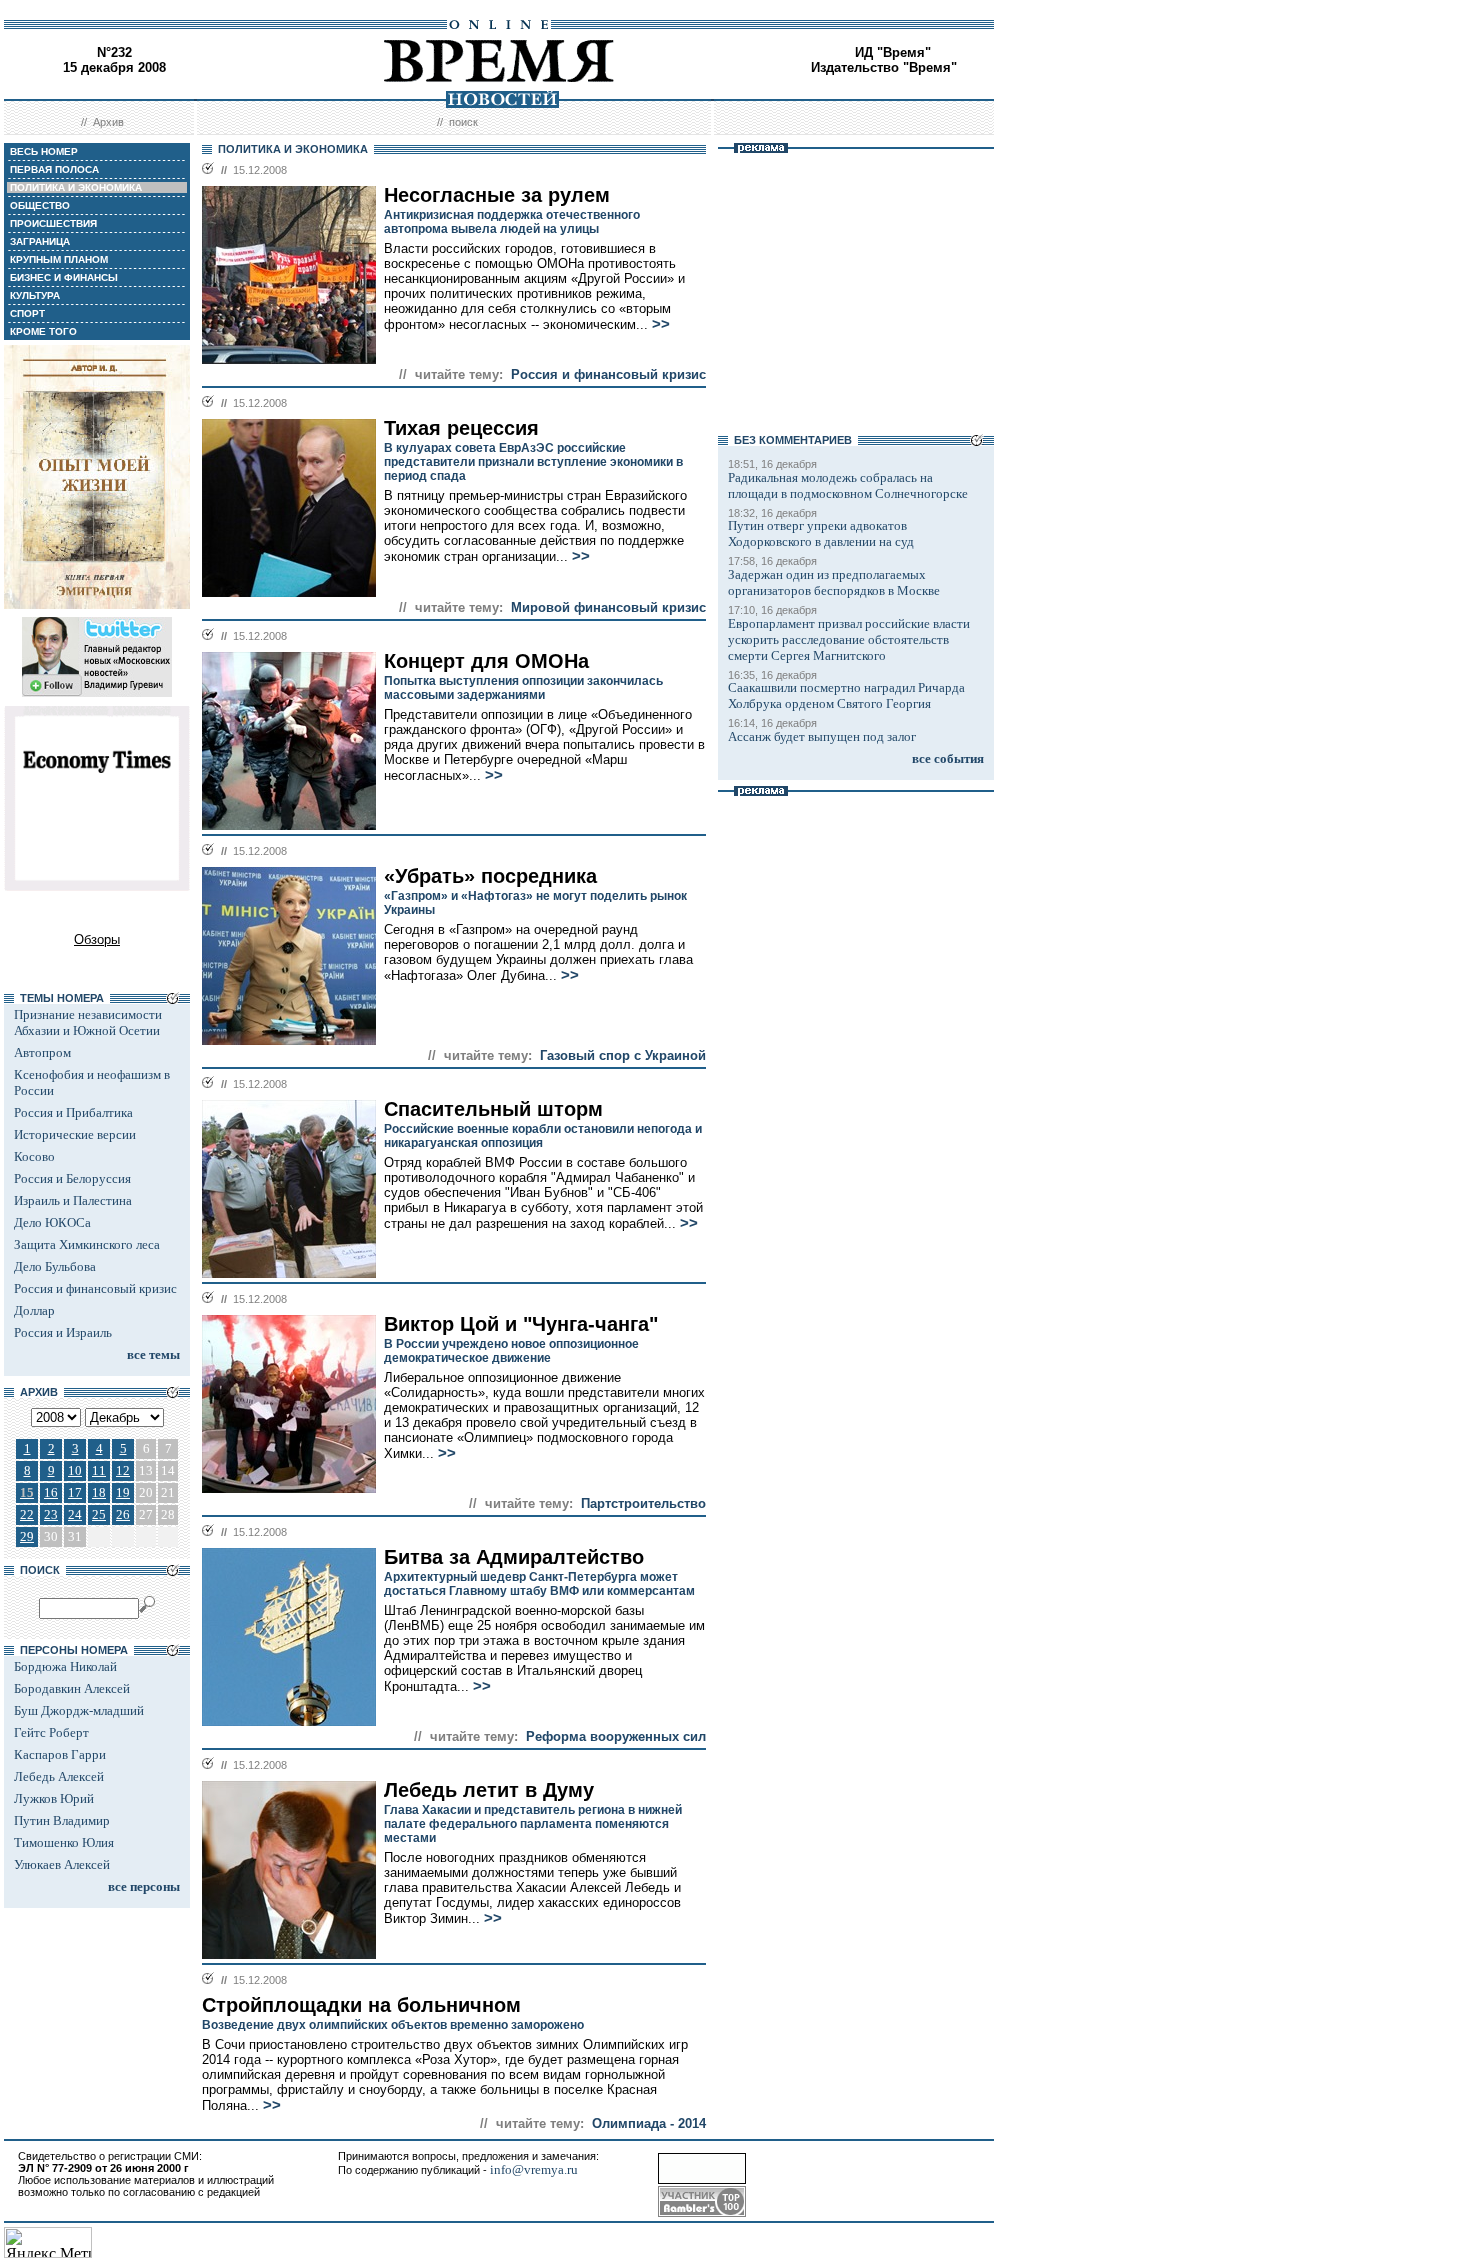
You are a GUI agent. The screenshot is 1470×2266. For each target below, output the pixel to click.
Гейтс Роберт (51, 1732)
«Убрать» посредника (490, 876)
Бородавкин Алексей (72, 1688)
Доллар (34, 1310)
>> (661, 324)
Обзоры (97, 939)
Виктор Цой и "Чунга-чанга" (521, 1324)
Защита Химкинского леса (87, 1244)
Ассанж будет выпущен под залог (822, 736)
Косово (34, 1156)
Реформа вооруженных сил (616, 1736)
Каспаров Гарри (60, 1754)
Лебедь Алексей (59, 1776)
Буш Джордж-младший (79, 1710)
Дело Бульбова (55, 1266)
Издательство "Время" (884, 67)
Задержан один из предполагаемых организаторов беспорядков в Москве (834, 582)
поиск (463, 122)
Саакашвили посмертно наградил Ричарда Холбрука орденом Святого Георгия (846, 695)
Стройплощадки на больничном (361, 2005)
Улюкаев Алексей (62, 1864)
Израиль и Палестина (73, 1200)
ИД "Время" (893, 52)
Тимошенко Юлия (64, 1842)
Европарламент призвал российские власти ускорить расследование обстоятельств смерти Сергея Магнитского (849, 639)
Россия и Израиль (63, 1332)
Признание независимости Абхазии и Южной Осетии (88, 1022)
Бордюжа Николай (65, 1666)
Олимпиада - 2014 (649, 2123)
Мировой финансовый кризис (608, 607)
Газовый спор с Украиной (623, 1055)
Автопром (42, 1052)
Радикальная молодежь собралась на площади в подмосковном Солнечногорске (848, 485)
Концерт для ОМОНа (486, 661)
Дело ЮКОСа (52, 1222)
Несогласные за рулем (497, 195)
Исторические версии (75, 1134)
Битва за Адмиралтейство (514, 1557)
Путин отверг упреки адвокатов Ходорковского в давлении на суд (821, 533)
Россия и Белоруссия (72, 1178)
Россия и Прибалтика (73, 1112)
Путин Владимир (62, 1820)
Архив (108, 122)
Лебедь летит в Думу (489, 1790)
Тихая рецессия (461, 428)
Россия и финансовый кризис (95, 1288)
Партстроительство (643, 1503)
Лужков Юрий (54, 1798)
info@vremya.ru (534, 2169)
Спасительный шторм (493, 1109)
